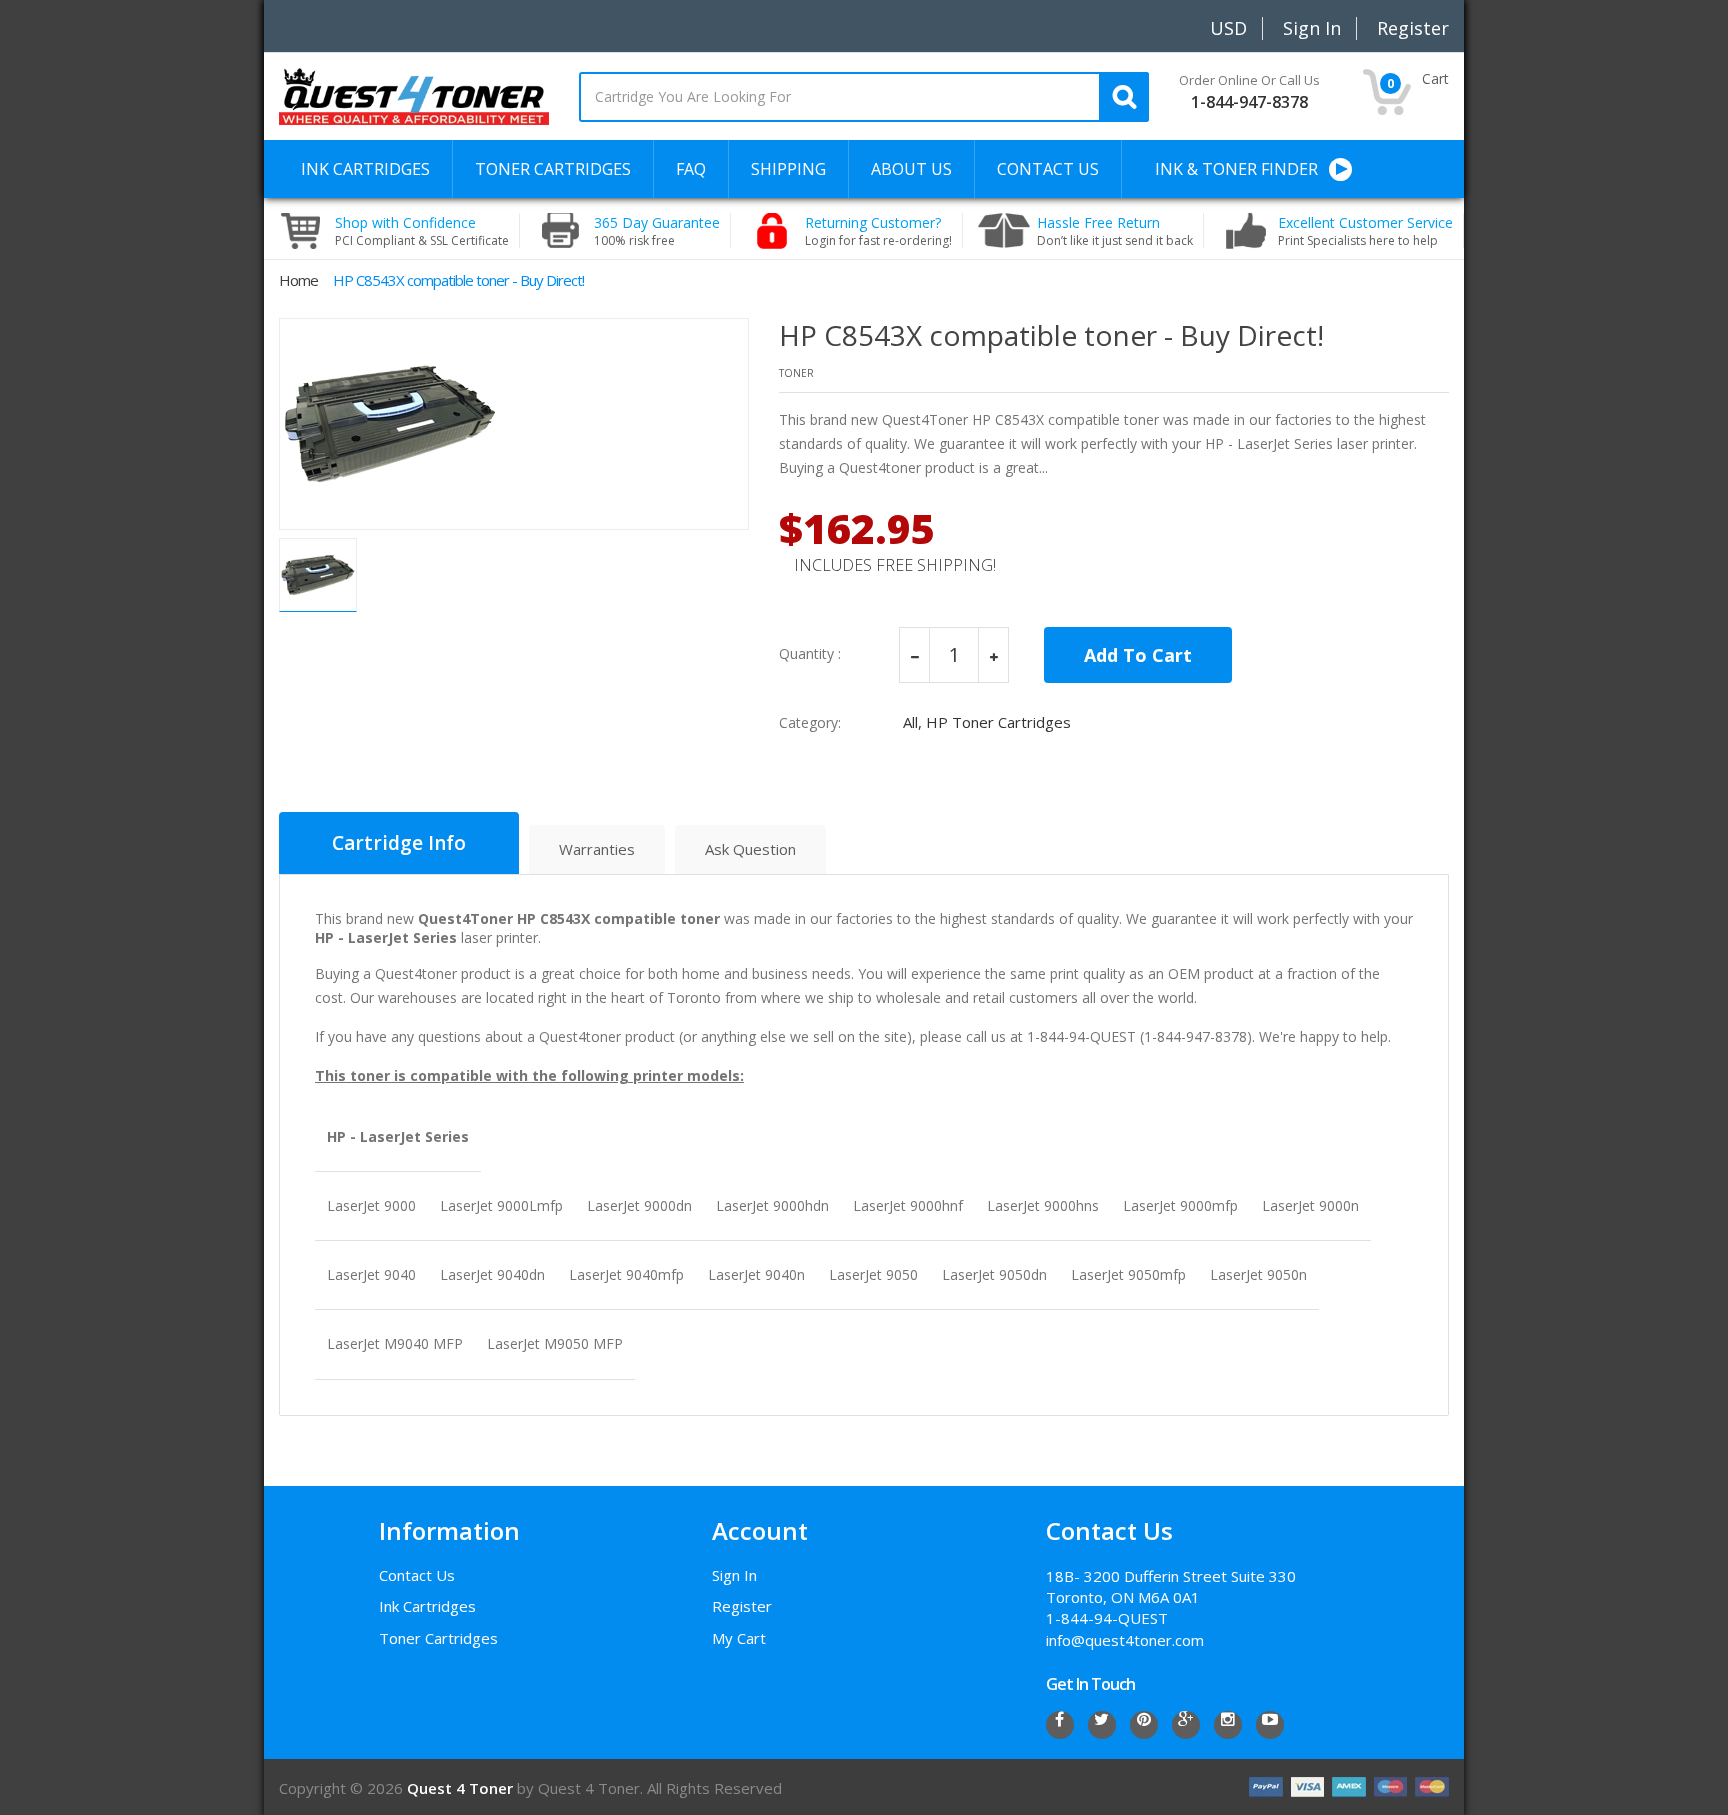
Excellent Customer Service (1365, 231)
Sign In (734, 1575)
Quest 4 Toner (462, 1788)
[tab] (399, 843)
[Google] (1186, 1725)
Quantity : (810, 654)
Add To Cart (1138, 655)
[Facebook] (1060, 1725)
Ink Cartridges (427, 1606)
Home (298, 280)
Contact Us (417, 1575)
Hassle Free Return (1115, 231)
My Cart (739, 1638)
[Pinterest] (1144, 1725)
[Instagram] (1228, 1725)
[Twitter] (1102, 1725)
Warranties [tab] (597, 849)
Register (742, 1606)
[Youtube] (1270, 1725)
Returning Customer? (878, 231)
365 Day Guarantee (657, 231)
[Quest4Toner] (414, 95)
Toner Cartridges (438, 1638)
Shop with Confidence (422, 231)
